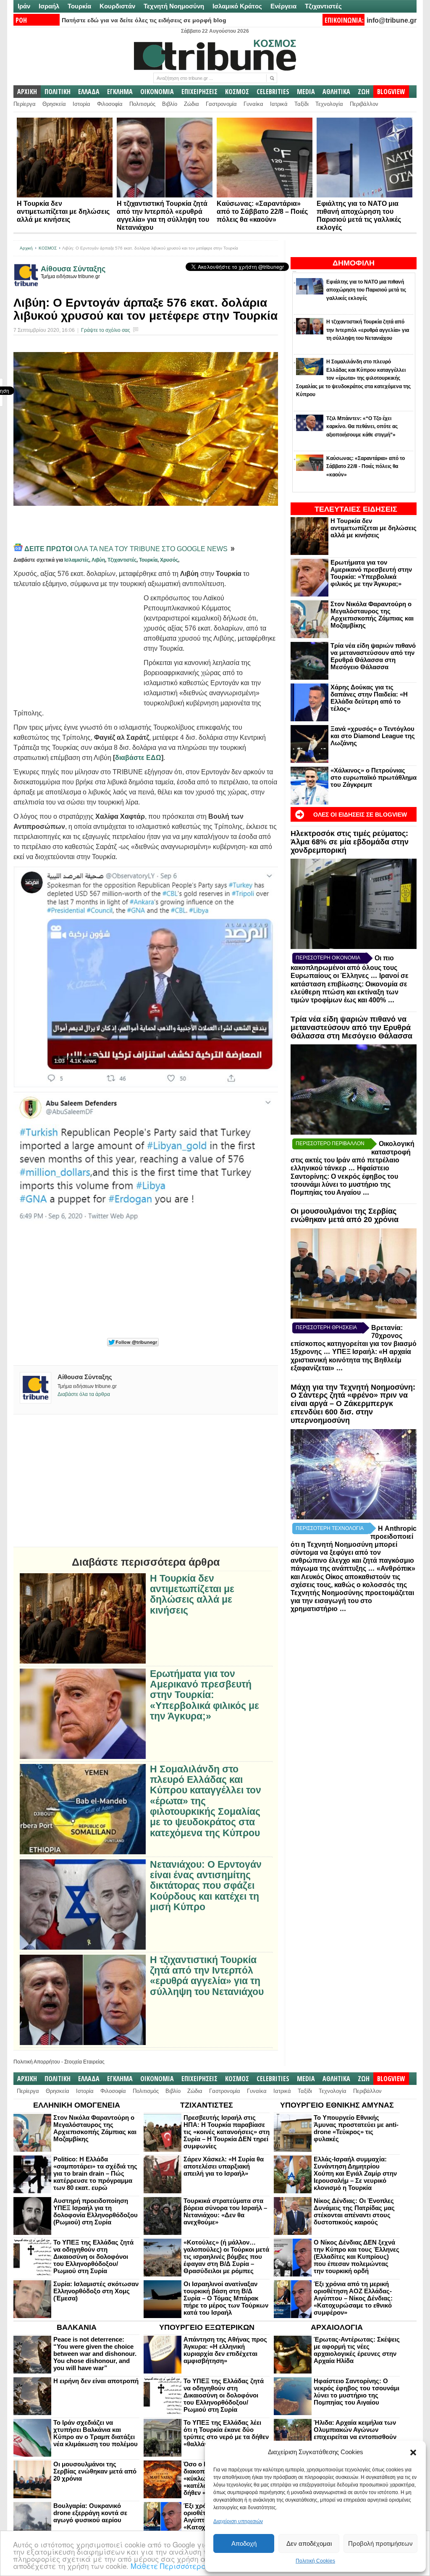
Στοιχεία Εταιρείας (84, 2062)
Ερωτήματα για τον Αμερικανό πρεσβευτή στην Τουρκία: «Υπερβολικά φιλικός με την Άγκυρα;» (371, 573)
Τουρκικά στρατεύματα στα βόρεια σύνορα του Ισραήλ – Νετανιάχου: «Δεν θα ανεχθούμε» (225, 2211)
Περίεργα (25, 104)
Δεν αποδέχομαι (309, 2543)
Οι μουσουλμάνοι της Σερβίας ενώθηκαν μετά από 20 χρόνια (345, 1215)
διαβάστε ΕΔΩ (138, 758)
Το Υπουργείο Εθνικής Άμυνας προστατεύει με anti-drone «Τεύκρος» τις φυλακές (356, 2128)
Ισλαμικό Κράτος (237, 6)
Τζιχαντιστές (323, 6)
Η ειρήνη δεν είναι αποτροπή (96, 2381)
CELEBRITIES (273, 92)
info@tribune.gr (392, 20)
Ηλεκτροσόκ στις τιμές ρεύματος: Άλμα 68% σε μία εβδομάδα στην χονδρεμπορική (350, 842)
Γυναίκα (253, 104)
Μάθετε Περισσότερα (169, 2566)
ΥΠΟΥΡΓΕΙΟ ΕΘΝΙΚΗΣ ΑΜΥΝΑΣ (337, 2105)
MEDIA (306, 92)
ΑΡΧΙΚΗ (27, 92)
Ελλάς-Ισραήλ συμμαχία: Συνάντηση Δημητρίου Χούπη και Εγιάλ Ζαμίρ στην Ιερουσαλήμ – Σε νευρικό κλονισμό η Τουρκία (355, 2173)
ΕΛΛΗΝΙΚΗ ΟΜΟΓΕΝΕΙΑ (77, 2105)
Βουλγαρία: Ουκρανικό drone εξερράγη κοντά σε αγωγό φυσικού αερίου (90, 2513)
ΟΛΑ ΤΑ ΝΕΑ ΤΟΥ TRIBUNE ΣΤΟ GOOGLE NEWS (127, 549)
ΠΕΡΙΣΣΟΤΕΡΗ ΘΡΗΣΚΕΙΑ (326, 1327)
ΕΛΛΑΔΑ (89, 92)
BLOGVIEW (391, 92)
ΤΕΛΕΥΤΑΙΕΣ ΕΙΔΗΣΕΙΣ (356, 509)
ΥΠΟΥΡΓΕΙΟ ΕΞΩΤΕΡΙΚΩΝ (207, 2327)
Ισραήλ (49, 6)
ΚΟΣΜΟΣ (237, 92)
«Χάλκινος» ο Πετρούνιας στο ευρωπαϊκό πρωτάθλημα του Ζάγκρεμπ (374, 777)
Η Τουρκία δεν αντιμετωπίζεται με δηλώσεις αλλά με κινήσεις (63, 212)
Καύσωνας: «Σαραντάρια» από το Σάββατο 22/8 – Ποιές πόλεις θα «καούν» (262, 212)
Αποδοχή (244, 2543)
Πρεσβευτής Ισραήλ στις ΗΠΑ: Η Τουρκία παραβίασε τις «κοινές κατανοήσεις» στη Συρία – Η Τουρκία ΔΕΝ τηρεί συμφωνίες (227, 2132)
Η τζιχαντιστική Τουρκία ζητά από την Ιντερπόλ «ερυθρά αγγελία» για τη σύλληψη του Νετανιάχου (207, 1976)
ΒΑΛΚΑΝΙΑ (77, 2327)
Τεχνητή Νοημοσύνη (174, 6)
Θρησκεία (54, 104)
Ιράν (24, 6)
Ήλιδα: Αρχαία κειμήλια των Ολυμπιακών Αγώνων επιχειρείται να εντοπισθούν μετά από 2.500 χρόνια (355, 2433)
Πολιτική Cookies (315, 2561)
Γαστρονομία (221, 104)
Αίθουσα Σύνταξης (73, 269)
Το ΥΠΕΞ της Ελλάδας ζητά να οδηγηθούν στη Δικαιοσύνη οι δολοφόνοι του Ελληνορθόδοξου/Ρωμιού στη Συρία (93, 2257)
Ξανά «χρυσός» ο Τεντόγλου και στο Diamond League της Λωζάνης (373, 736)
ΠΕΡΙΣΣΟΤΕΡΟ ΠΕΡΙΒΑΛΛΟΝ (330, 1143)
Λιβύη (98, 560)
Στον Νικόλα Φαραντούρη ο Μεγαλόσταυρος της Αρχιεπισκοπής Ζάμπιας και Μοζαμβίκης (372, 615)
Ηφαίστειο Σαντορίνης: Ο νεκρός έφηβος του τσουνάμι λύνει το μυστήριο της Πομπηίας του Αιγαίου (357, 2392)
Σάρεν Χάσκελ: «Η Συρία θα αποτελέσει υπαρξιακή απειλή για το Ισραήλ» (224, 2166)
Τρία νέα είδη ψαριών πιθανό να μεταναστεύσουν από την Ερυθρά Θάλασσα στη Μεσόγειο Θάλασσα (373, 656)
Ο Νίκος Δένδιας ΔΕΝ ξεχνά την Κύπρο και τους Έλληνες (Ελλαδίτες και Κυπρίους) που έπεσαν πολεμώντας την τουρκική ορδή (357, 2257)
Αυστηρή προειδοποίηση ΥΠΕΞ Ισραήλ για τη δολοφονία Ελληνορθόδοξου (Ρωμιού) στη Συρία (96, 2211)
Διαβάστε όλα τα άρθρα (84, 1394)
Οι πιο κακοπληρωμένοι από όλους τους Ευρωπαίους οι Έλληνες (344, 967)
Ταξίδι (302, 104)
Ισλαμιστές (77, 560)
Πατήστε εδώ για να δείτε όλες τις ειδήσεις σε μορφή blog (144, 20)
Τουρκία (79, 6)
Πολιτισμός (142, 104)
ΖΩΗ (364, 92)
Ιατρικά (279, 104)
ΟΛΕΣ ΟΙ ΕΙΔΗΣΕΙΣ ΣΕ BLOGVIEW (360, 815)
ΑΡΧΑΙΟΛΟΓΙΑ (337, 2327)
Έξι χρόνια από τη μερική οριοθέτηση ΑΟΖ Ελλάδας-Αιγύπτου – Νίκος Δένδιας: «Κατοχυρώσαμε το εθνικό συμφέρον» (353, 2298)
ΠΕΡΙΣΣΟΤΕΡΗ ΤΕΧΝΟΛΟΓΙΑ (330, 1528)
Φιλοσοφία (110, 104)
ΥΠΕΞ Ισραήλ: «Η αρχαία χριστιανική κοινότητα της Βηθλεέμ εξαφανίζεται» (351, 1360)
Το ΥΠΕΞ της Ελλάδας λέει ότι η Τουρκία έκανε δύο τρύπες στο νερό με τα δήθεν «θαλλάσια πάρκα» (226, 2433)
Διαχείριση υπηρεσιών (238, 2521)
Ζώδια (191, 104)
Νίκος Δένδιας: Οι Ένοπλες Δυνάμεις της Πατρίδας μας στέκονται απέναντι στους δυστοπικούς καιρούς (354, 2211)
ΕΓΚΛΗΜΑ (120, 92)
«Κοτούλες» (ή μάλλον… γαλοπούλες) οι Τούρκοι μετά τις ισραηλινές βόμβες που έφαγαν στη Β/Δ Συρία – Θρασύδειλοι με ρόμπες (226, 2257)
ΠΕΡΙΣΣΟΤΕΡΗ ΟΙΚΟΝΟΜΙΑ (328, 958)
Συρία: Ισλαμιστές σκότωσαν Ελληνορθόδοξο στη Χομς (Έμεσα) (96, 2291)
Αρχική (26, 248)
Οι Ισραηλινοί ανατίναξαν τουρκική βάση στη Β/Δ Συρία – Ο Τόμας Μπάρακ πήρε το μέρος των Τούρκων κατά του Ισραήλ (226, 2298)
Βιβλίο (170, 104)
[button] (413, 2452)
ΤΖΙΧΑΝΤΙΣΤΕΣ (207, 2105)
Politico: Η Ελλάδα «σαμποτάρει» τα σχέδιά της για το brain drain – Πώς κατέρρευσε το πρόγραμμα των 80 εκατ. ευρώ (95, 2173)
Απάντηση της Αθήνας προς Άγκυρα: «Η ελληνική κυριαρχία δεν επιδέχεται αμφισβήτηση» (225, 2350)
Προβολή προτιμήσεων (380, 2543)
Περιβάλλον (364, 104)
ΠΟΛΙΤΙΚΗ (58, 92)
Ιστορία (81, 104)
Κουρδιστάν (117, 6)
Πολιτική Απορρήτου (37, 2062)
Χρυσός (169, 560)
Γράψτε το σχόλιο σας (106, 330)
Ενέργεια (283, 6)
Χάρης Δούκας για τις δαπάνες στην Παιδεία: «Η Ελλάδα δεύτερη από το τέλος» (369, 698)
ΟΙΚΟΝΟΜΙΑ (157, 92)
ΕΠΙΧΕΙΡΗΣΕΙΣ (199, 92)
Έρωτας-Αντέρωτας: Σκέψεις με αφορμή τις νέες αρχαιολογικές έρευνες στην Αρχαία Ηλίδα (357, 2350)
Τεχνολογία (329, 104)
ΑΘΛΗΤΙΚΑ (336, 92)
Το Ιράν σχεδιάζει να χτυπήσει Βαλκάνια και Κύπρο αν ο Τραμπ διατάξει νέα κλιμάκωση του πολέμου (96, 2433)
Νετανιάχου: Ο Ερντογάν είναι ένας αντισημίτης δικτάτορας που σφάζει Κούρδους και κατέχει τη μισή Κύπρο (206, 1886)
